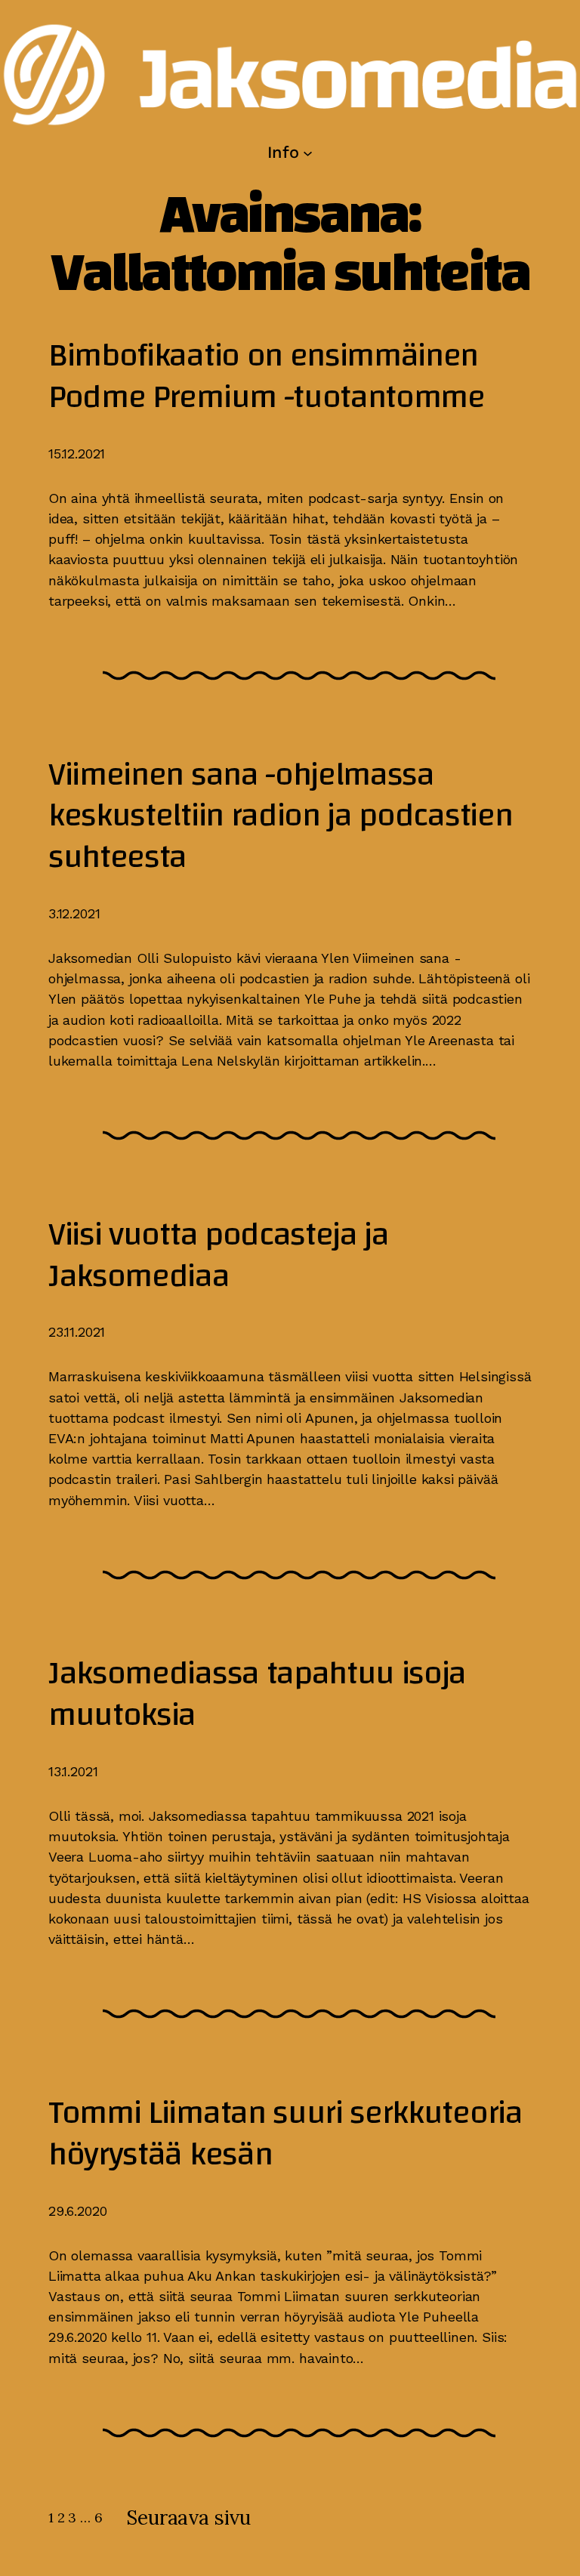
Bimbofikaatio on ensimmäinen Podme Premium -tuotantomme (267, 377)
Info (283, 152)
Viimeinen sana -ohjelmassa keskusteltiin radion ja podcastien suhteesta (280, 816)
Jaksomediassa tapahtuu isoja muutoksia (257, 1695)
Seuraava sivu (188, 2517)
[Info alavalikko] (308, 152)
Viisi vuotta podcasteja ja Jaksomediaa (219, 1256)
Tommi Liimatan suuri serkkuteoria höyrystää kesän (285, 2134)
